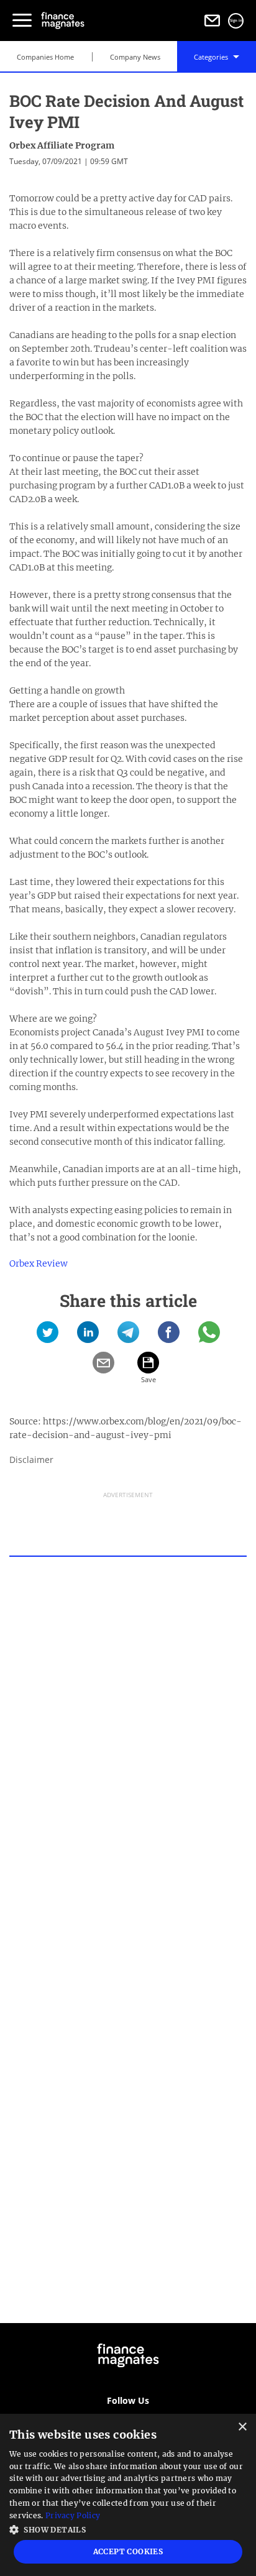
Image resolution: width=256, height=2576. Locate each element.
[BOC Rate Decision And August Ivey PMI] (48, 1336)
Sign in (236, 21)
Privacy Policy (73, 2515)
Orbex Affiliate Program (62, 145)
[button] (128, 2528)
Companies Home (45, 57)
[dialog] (128, 2495)
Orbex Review (39, 1263)
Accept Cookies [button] (128, 2551)
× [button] (242, 2427)
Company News (135, 57)
